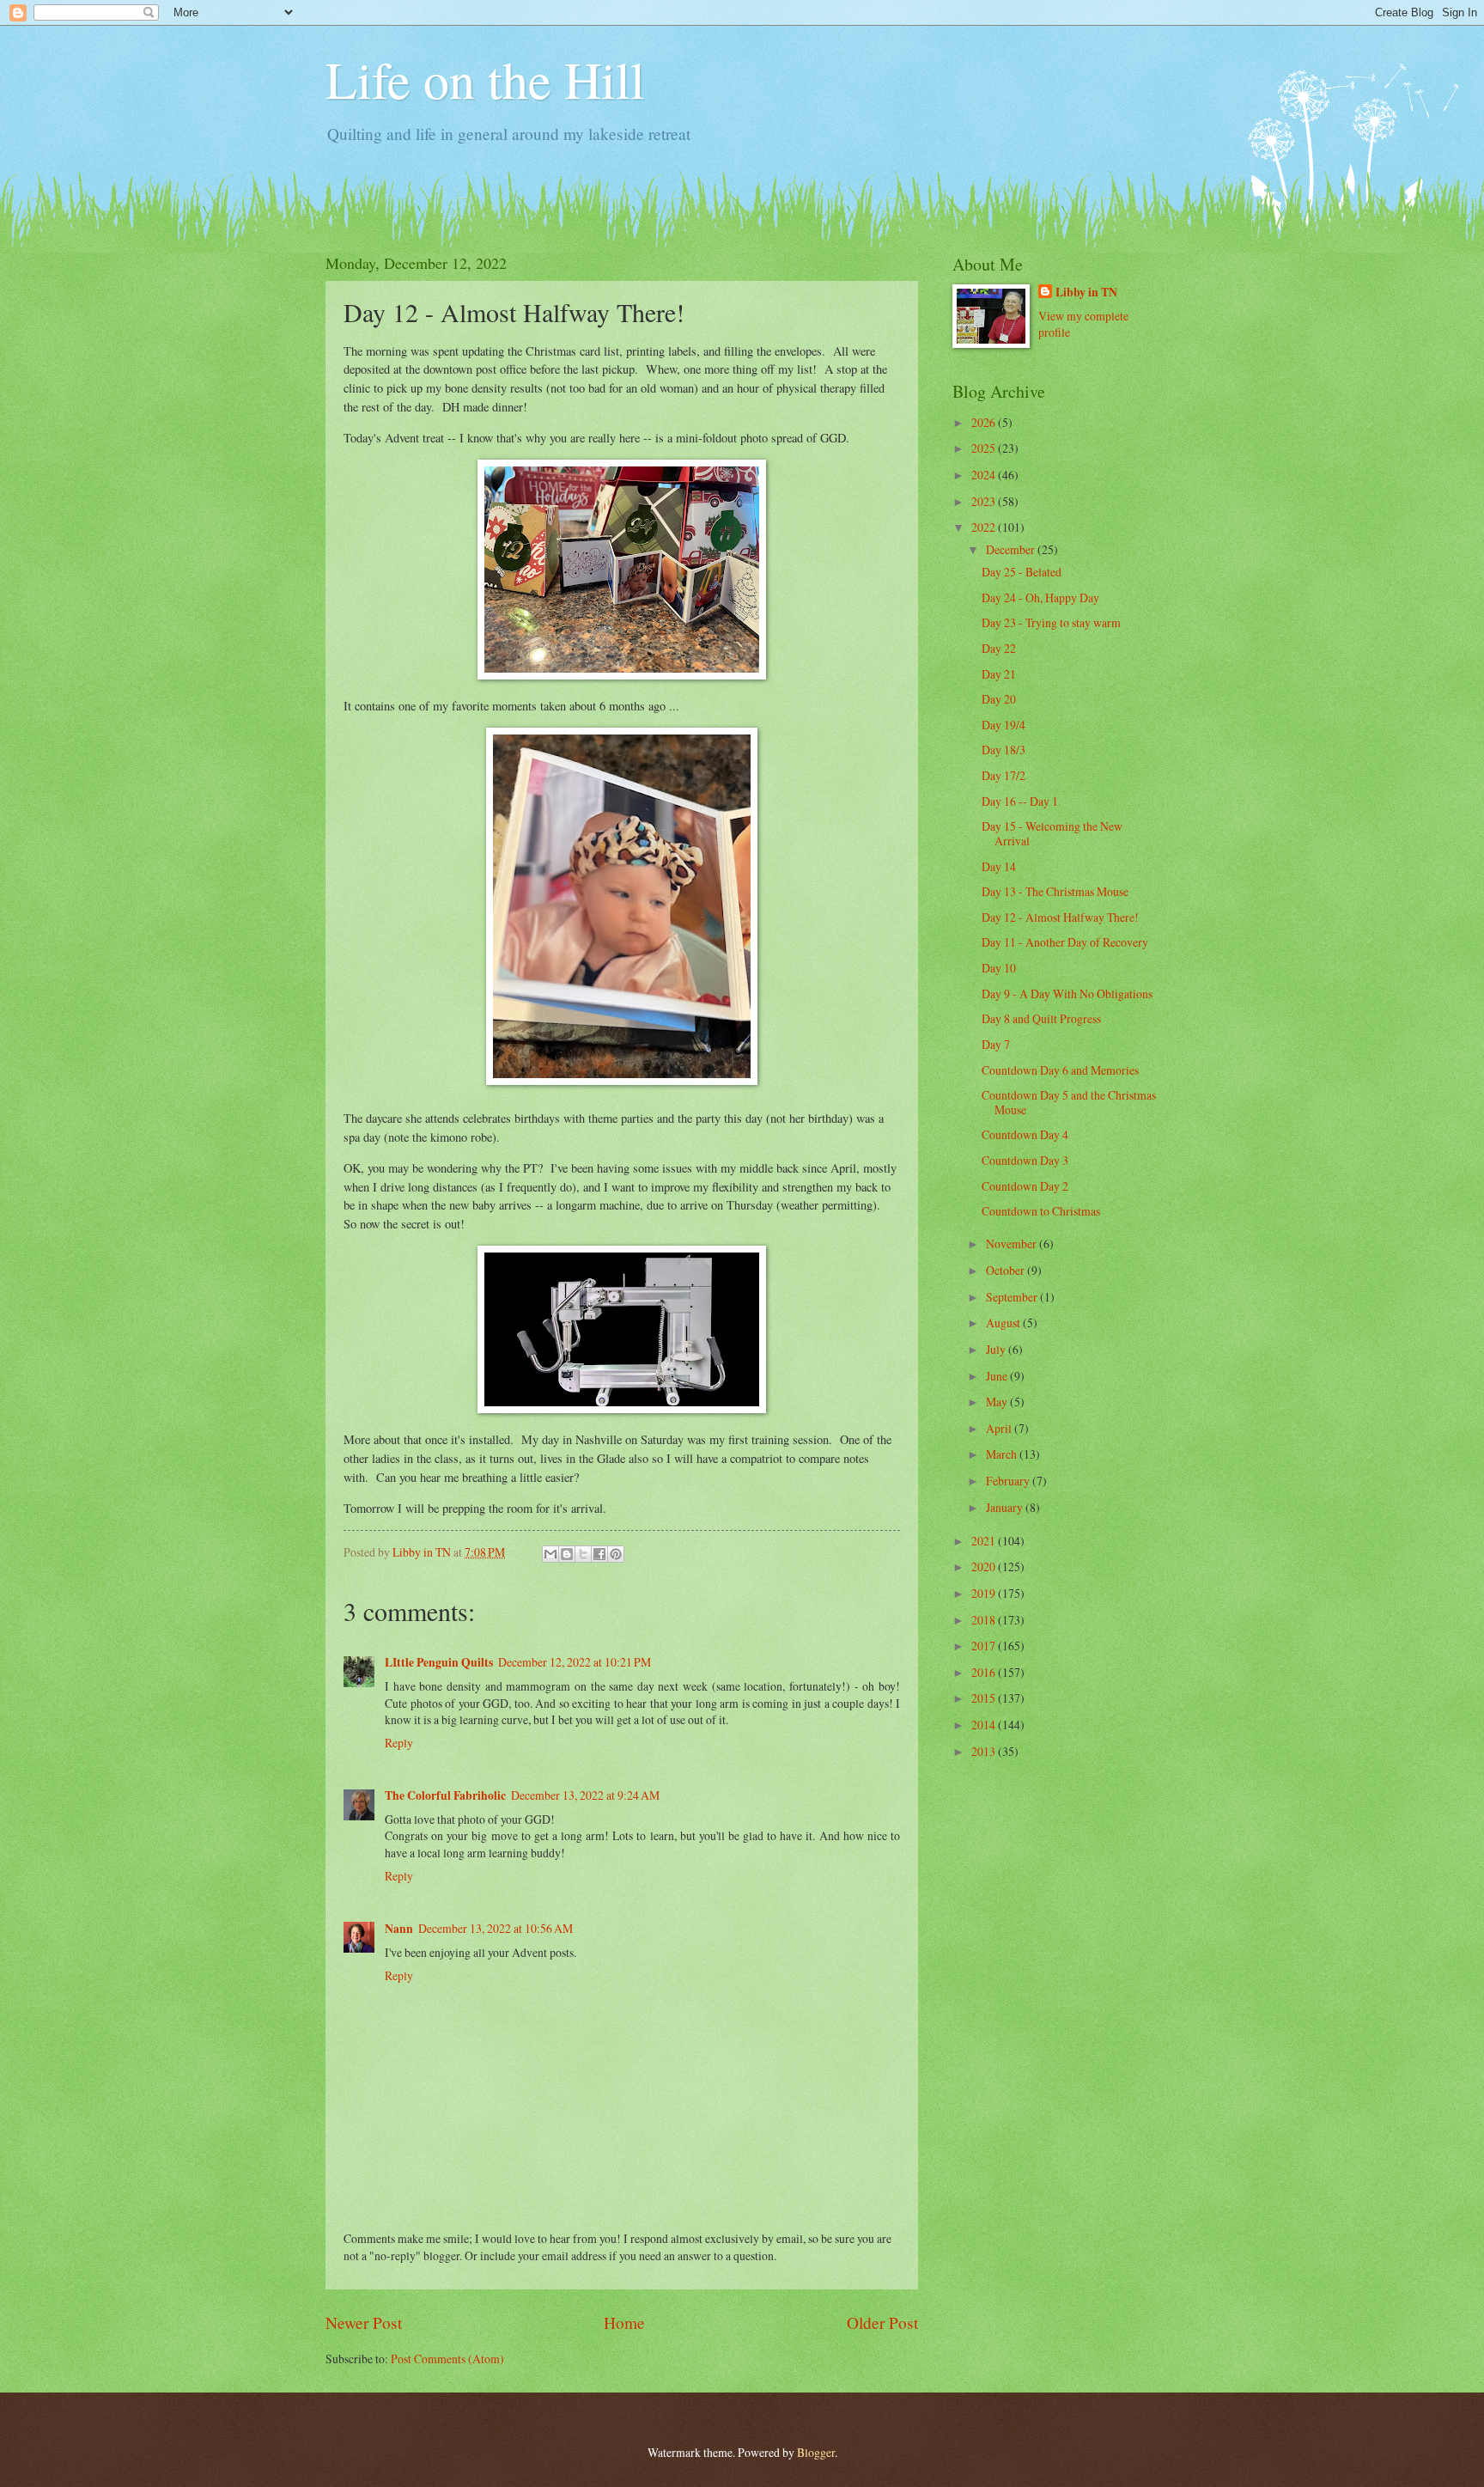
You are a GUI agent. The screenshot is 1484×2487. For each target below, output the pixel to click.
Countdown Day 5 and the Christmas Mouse (1069, 1102)
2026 (985, 422)
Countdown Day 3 (1025, 1160)
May (998, 1402)
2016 (985, 1672)
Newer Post (364, 2322)
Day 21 (999, 674)
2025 (985, 448)
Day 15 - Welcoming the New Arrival (1052, 833)
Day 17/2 (1004, 775)
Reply (399, 1743)
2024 (985, 475)
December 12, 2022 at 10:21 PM (575, 1662)
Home (624, 2322)
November (1013, 1243)
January (1006, 1507)
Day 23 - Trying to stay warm (1051, 622)
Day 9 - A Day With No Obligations (1067, 994)
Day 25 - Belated (1022, 572)
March (1003, 1454)
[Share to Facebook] (599, 1554)
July (997, 1349)
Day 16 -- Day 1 (1020, 801)
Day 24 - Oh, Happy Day (1040, 597)
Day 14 (999, 866)
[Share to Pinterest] (616, 1554)
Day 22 (999, 648)
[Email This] (550, 1554)
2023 (985, 501)
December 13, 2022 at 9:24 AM (585, 1795)
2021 (985, 1541)
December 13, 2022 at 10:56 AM (496, 1928)
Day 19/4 (1004, 725)
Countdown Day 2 (1025, 1186)
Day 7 (996, 1044)
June (998, 1376)
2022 (985, 527)
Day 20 (999, 699)
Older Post (882, 2322)
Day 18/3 (1004, 750)
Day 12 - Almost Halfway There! (1060, 917)
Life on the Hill (485, 79)
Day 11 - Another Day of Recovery (1065, 942)
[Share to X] (583, 1554)
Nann (399, 1929)
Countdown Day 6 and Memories (1060, 1070)
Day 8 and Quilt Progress (1041, 1018)
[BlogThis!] (567, 1554)
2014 (985, 1725)
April (1000, 1428)
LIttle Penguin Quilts (439, 1662)
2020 (985, 1567)
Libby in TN (1086, 293)
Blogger (816, 2452)
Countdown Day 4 (1025, 1134)
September (1013, 1297)
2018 (985, 1620)
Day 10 (999, 968)
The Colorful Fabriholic (445, 1795)
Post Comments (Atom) (447, 2359)
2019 (985, 1593)
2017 (985, 1646)
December (1012, 549)
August (1004, 1323)
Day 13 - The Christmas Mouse (1055, 891)
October (1007, 1270)
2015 (985, 1698)
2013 (985, 1751)
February (1009, 1481)
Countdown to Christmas (1041, 1211)
